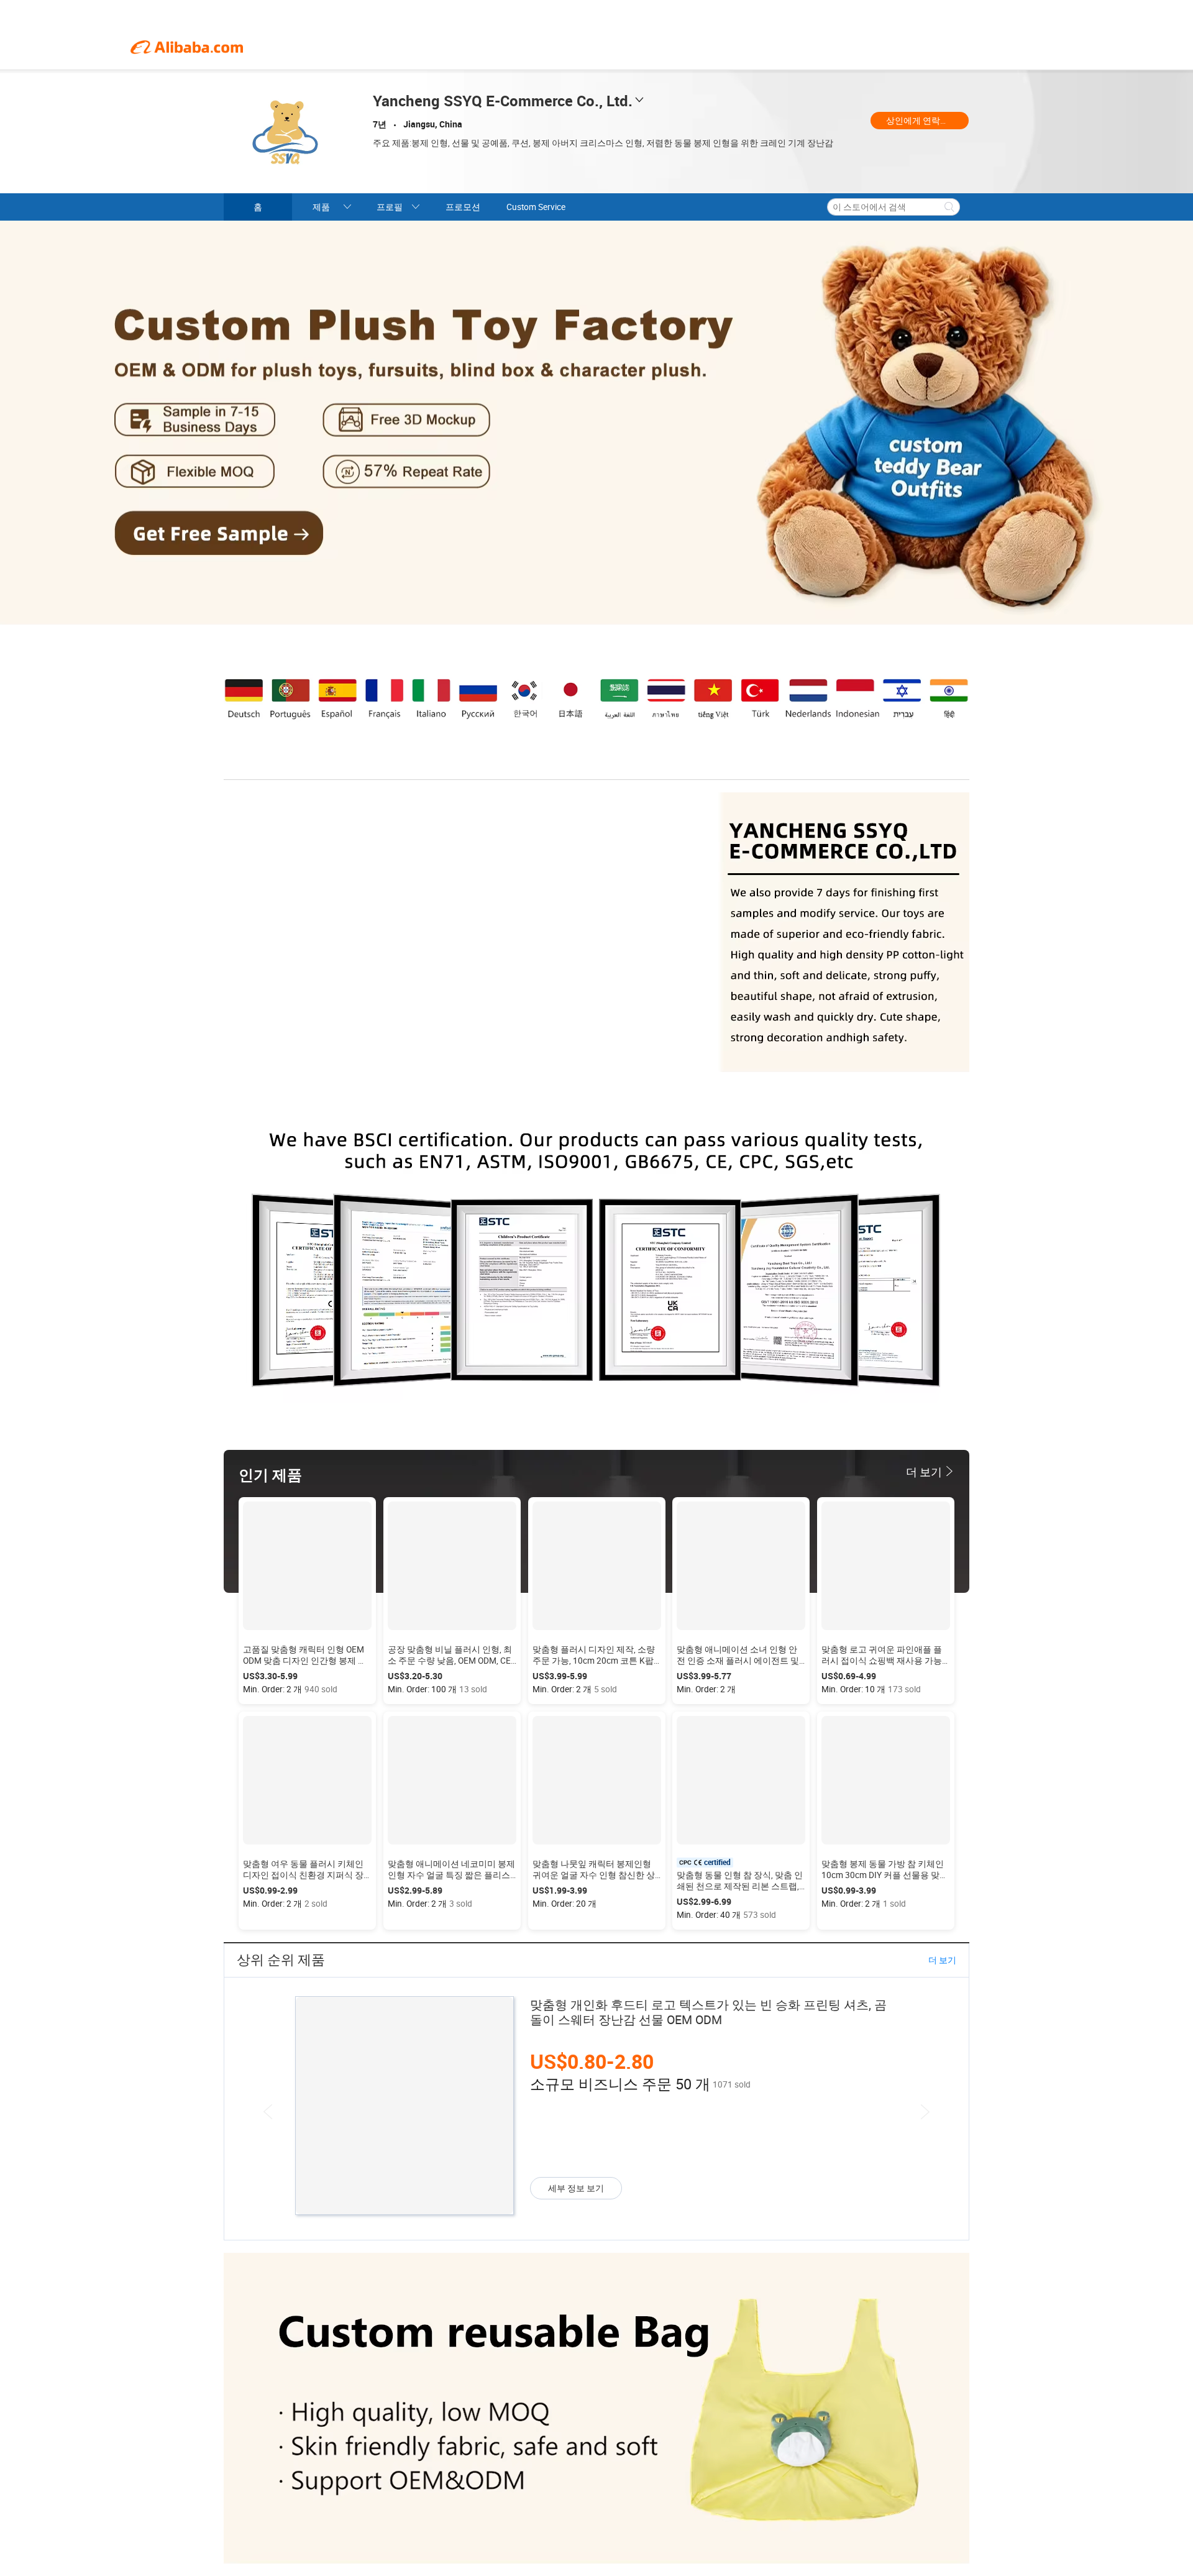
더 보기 (942, 1960)
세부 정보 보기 (576, 2188)
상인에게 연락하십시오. (927, 121)
